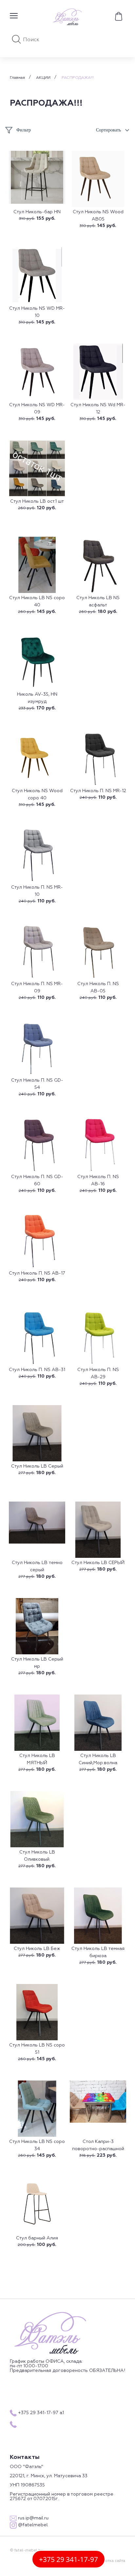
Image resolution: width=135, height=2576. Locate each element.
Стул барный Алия (37, 2238)
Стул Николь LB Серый (37, 1466)
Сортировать (108, 130)
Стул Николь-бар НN (37, 212)
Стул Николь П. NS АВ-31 (37, 1370)
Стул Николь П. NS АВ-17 (37, 1273)
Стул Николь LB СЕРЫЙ (98, 1563)
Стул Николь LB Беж (37, 1949)
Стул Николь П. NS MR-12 (98, 791)
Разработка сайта (108, 2561)
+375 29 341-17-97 (68, 2559)
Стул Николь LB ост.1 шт (37, 501)
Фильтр (24, 130)
